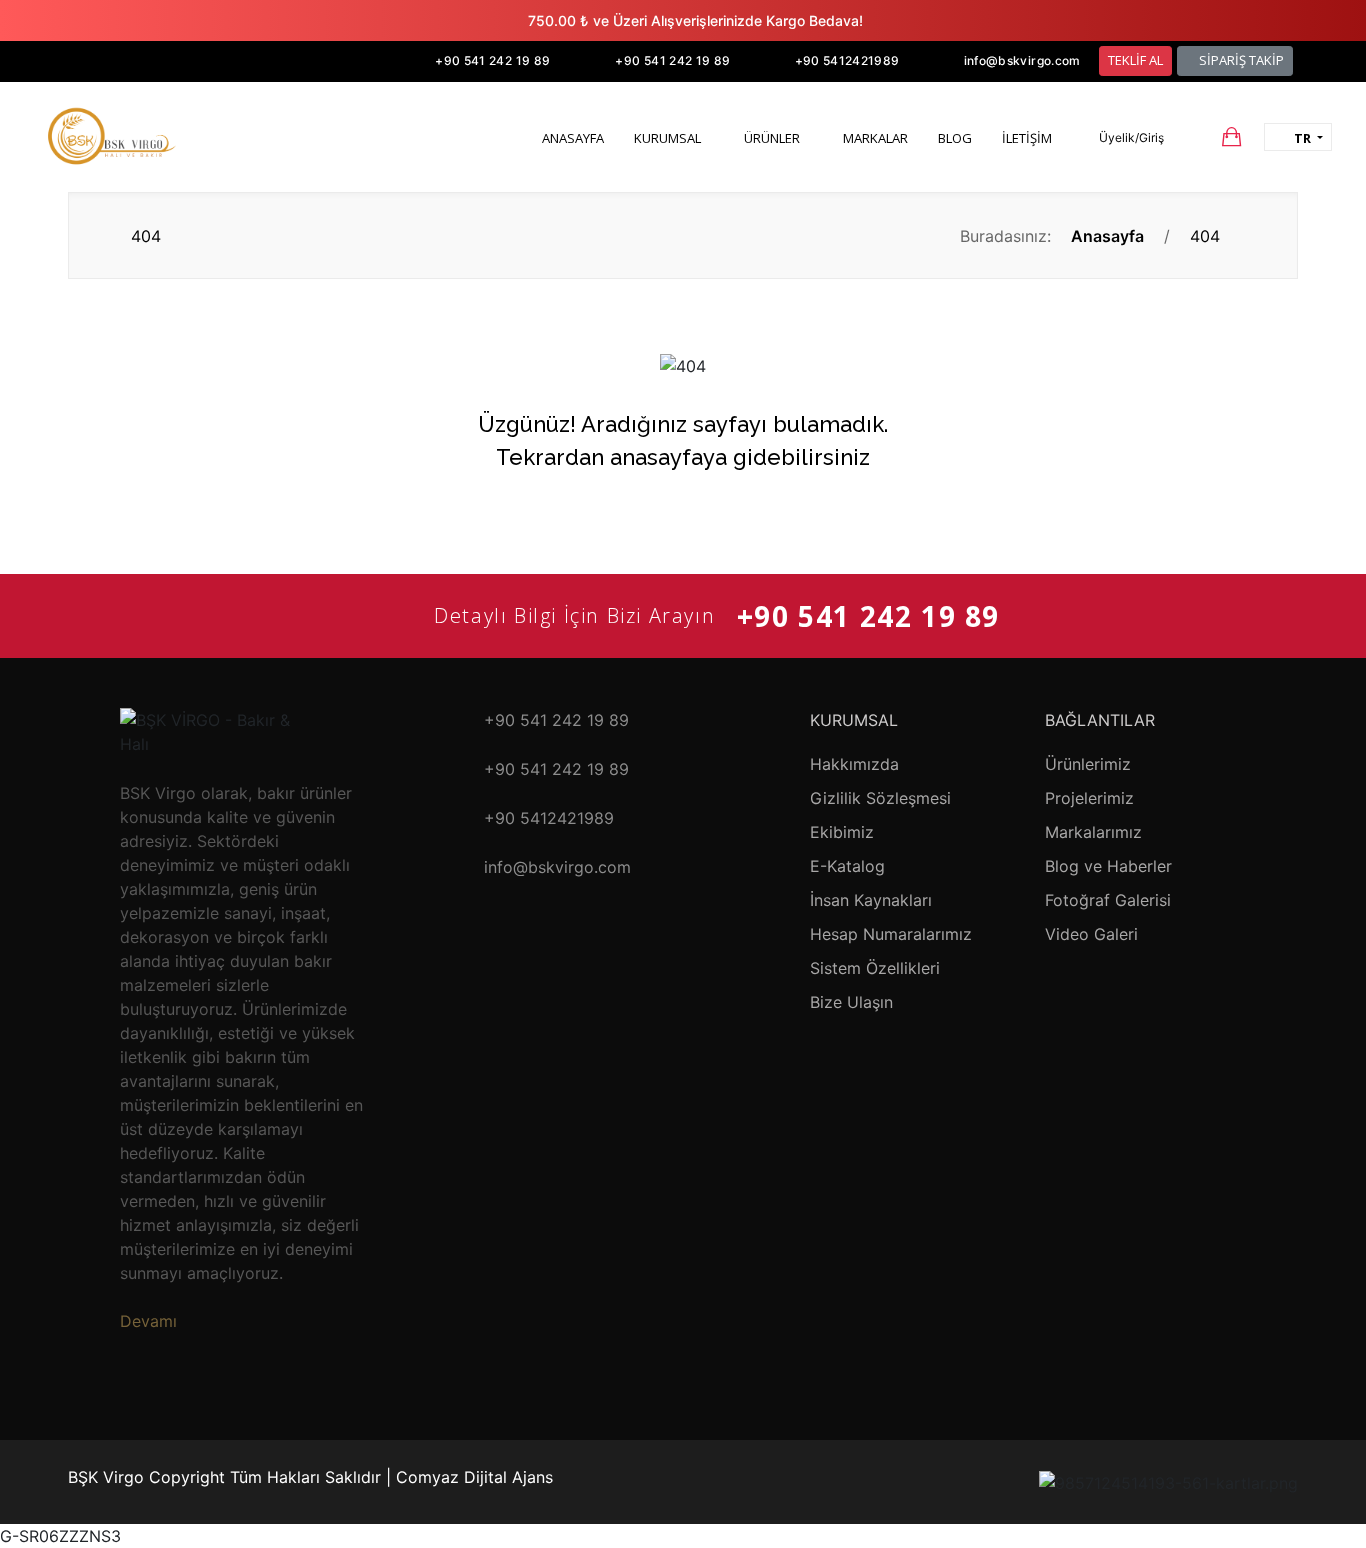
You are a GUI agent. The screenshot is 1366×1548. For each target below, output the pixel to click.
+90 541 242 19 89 (492, 60)
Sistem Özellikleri (875, 968)
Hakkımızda (854, 764)
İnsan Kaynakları (871, 900)
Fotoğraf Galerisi (1108, 900)
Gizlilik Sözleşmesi (880, 798)
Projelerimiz (1089, 798)
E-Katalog (847, 866)
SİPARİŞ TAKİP (1240, 60)
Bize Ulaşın (851, 1002)
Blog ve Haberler (1108, 866)
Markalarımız (1093, 832)
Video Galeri (1091, 934)
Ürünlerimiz (1088, 764)
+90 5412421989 (847, 60)
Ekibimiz (842, 832)
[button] (1122, 138)
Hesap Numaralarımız (891, 934)
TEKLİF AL (1135, 60)
